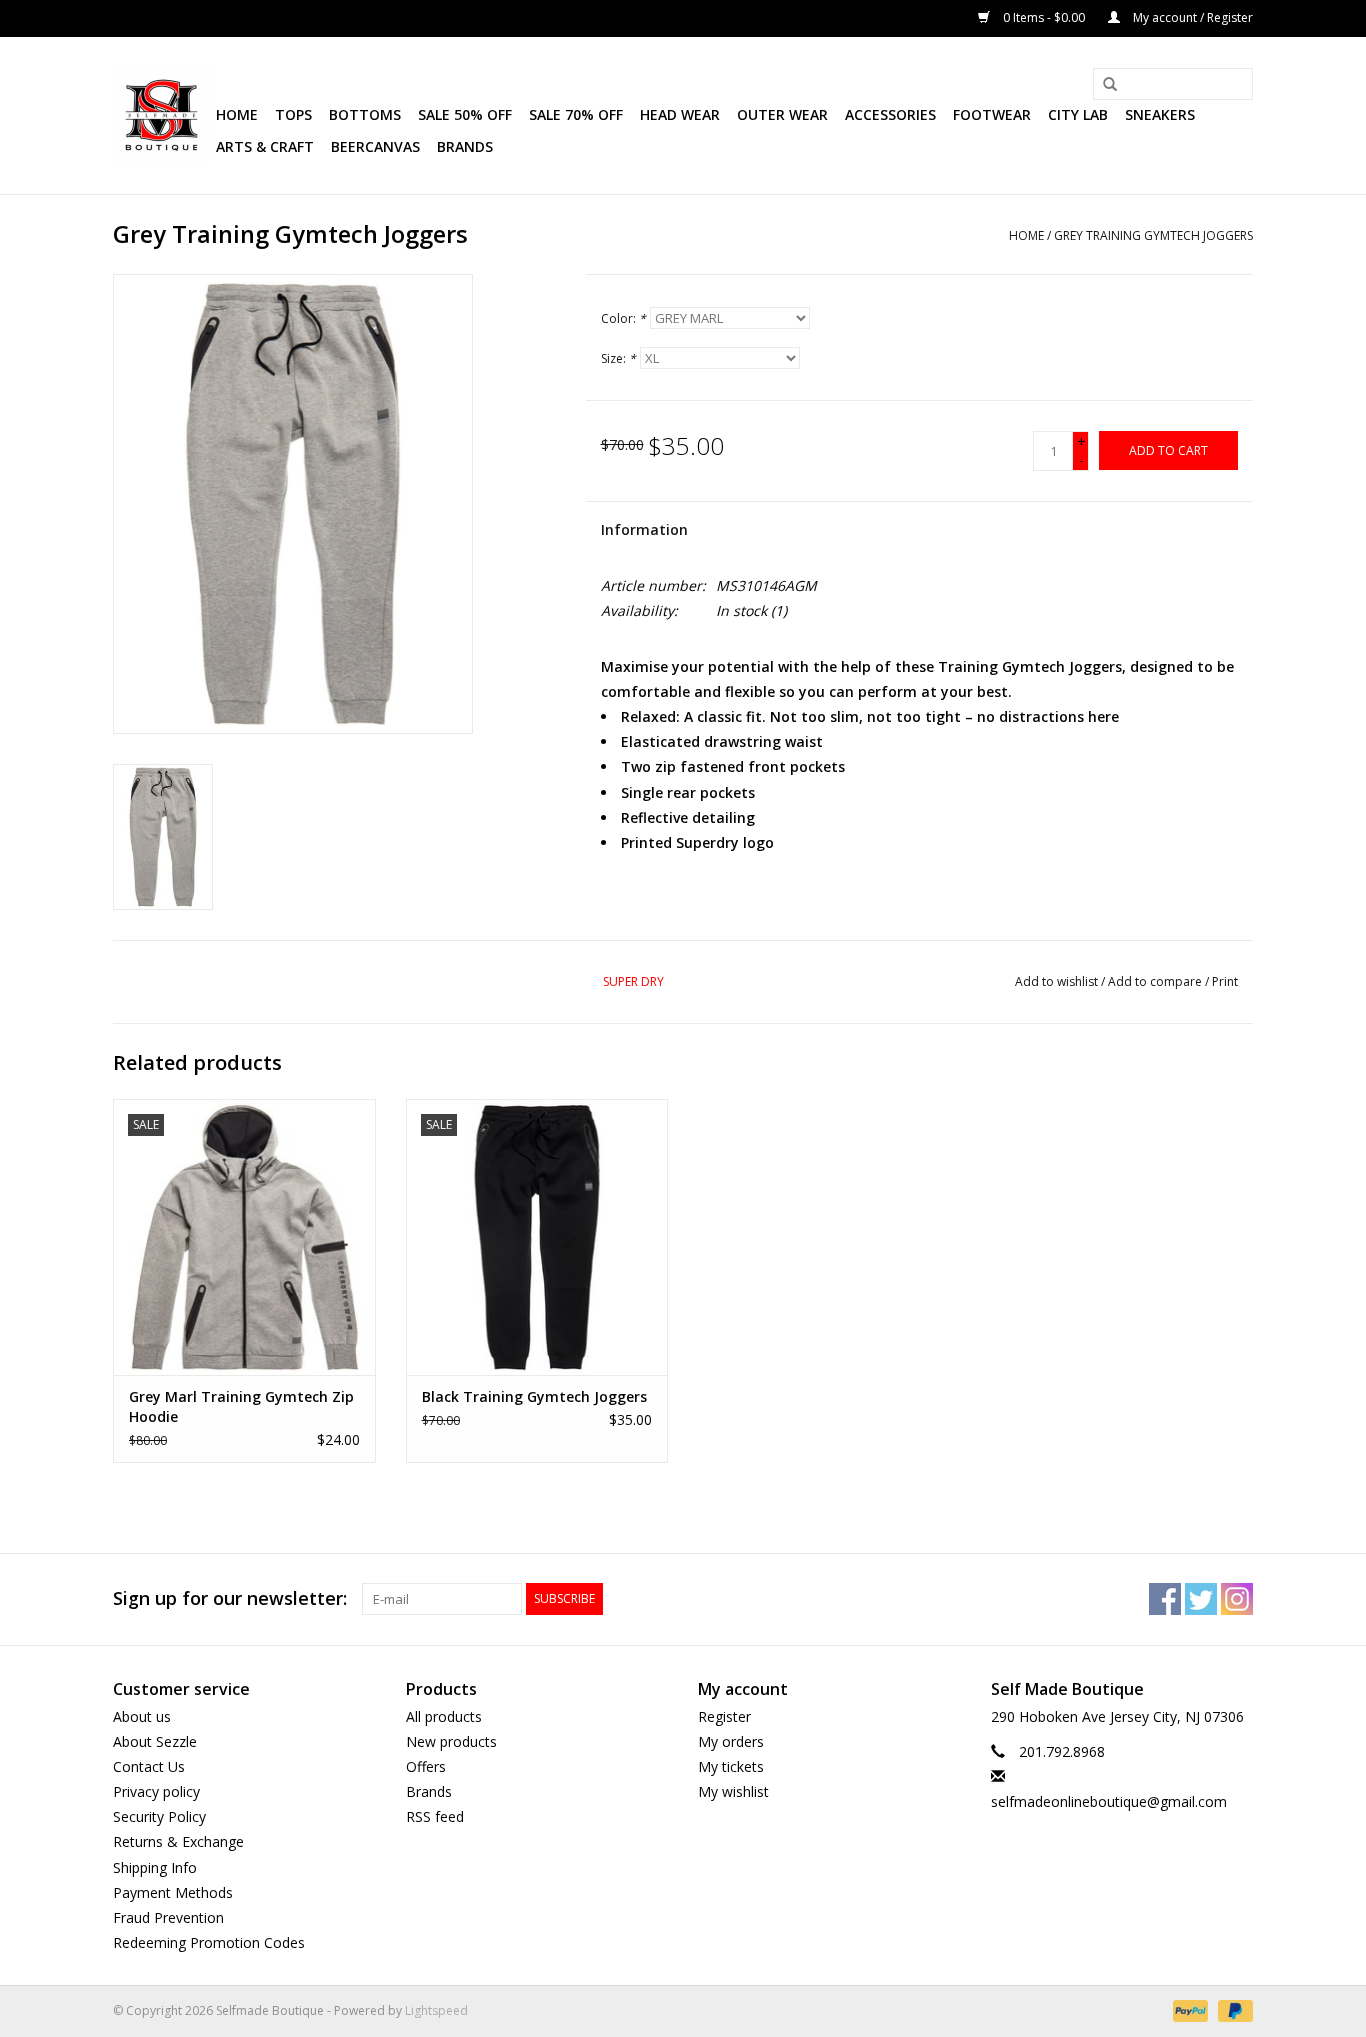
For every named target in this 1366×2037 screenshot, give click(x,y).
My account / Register (1191, 17)
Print (1225, 981)
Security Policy (159, 1816)
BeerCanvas (375, 146)
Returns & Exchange (178, 1841)
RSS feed (435, 1816)
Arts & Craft (265, 146)
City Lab (1078, 114)
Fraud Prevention (168, 1917)
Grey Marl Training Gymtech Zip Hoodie (241, 1406)
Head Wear (680, 114)
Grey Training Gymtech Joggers (1153, 235)
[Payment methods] (1188, 2010)
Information (644, 529)
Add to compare (1156, 981)
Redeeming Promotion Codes (209, 1942)
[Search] (1103, 85)
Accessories (890, 114)
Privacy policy (156, 1791)
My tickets (731, 1766)
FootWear (992, 114)
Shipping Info (155, 1867)
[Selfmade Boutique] (161, 115)
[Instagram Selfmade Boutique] (1237, 1599)
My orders (731, 1741)
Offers (426, 1766)
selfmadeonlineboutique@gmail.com (1109, 1801)
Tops (293, 114)
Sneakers (1160, 114)
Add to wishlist (1056, 981)
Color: (623, 318)
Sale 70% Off (576, 114)
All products (444, 1716)
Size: (618, 358)
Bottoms (365, 114)
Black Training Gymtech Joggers (534, 1396)
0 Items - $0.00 (1044, 17)
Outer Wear (782, 114)
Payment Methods (173, 1892)
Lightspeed (436, 2010)
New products (451, 1741)
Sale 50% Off (465, 114)
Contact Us (149, 1766)
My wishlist (733, 1791)
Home (237, 114)
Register (724, 1716)
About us (142, 1716)
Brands (465, 146)
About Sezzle (155, 1741)
